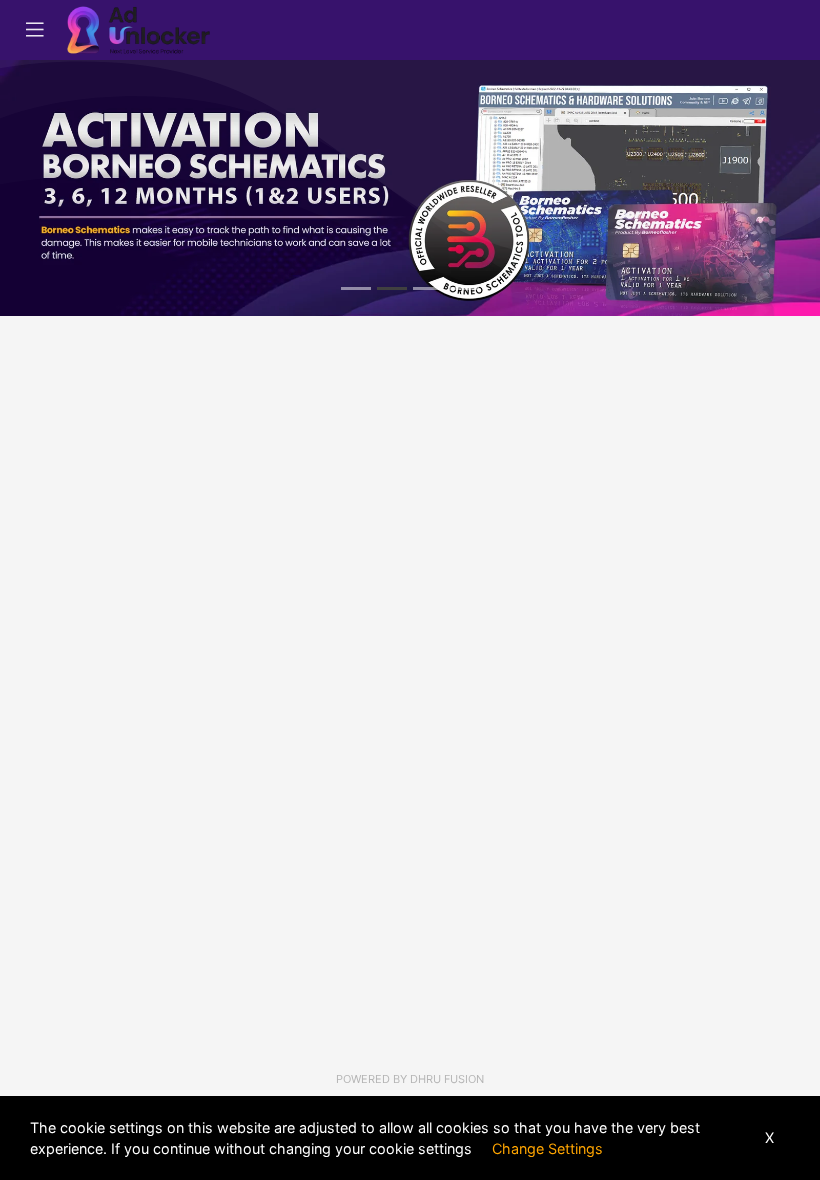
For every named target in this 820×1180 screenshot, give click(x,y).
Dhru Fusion (447, 1079)
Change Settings (547, 1148)
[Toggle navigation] (35, 30)
